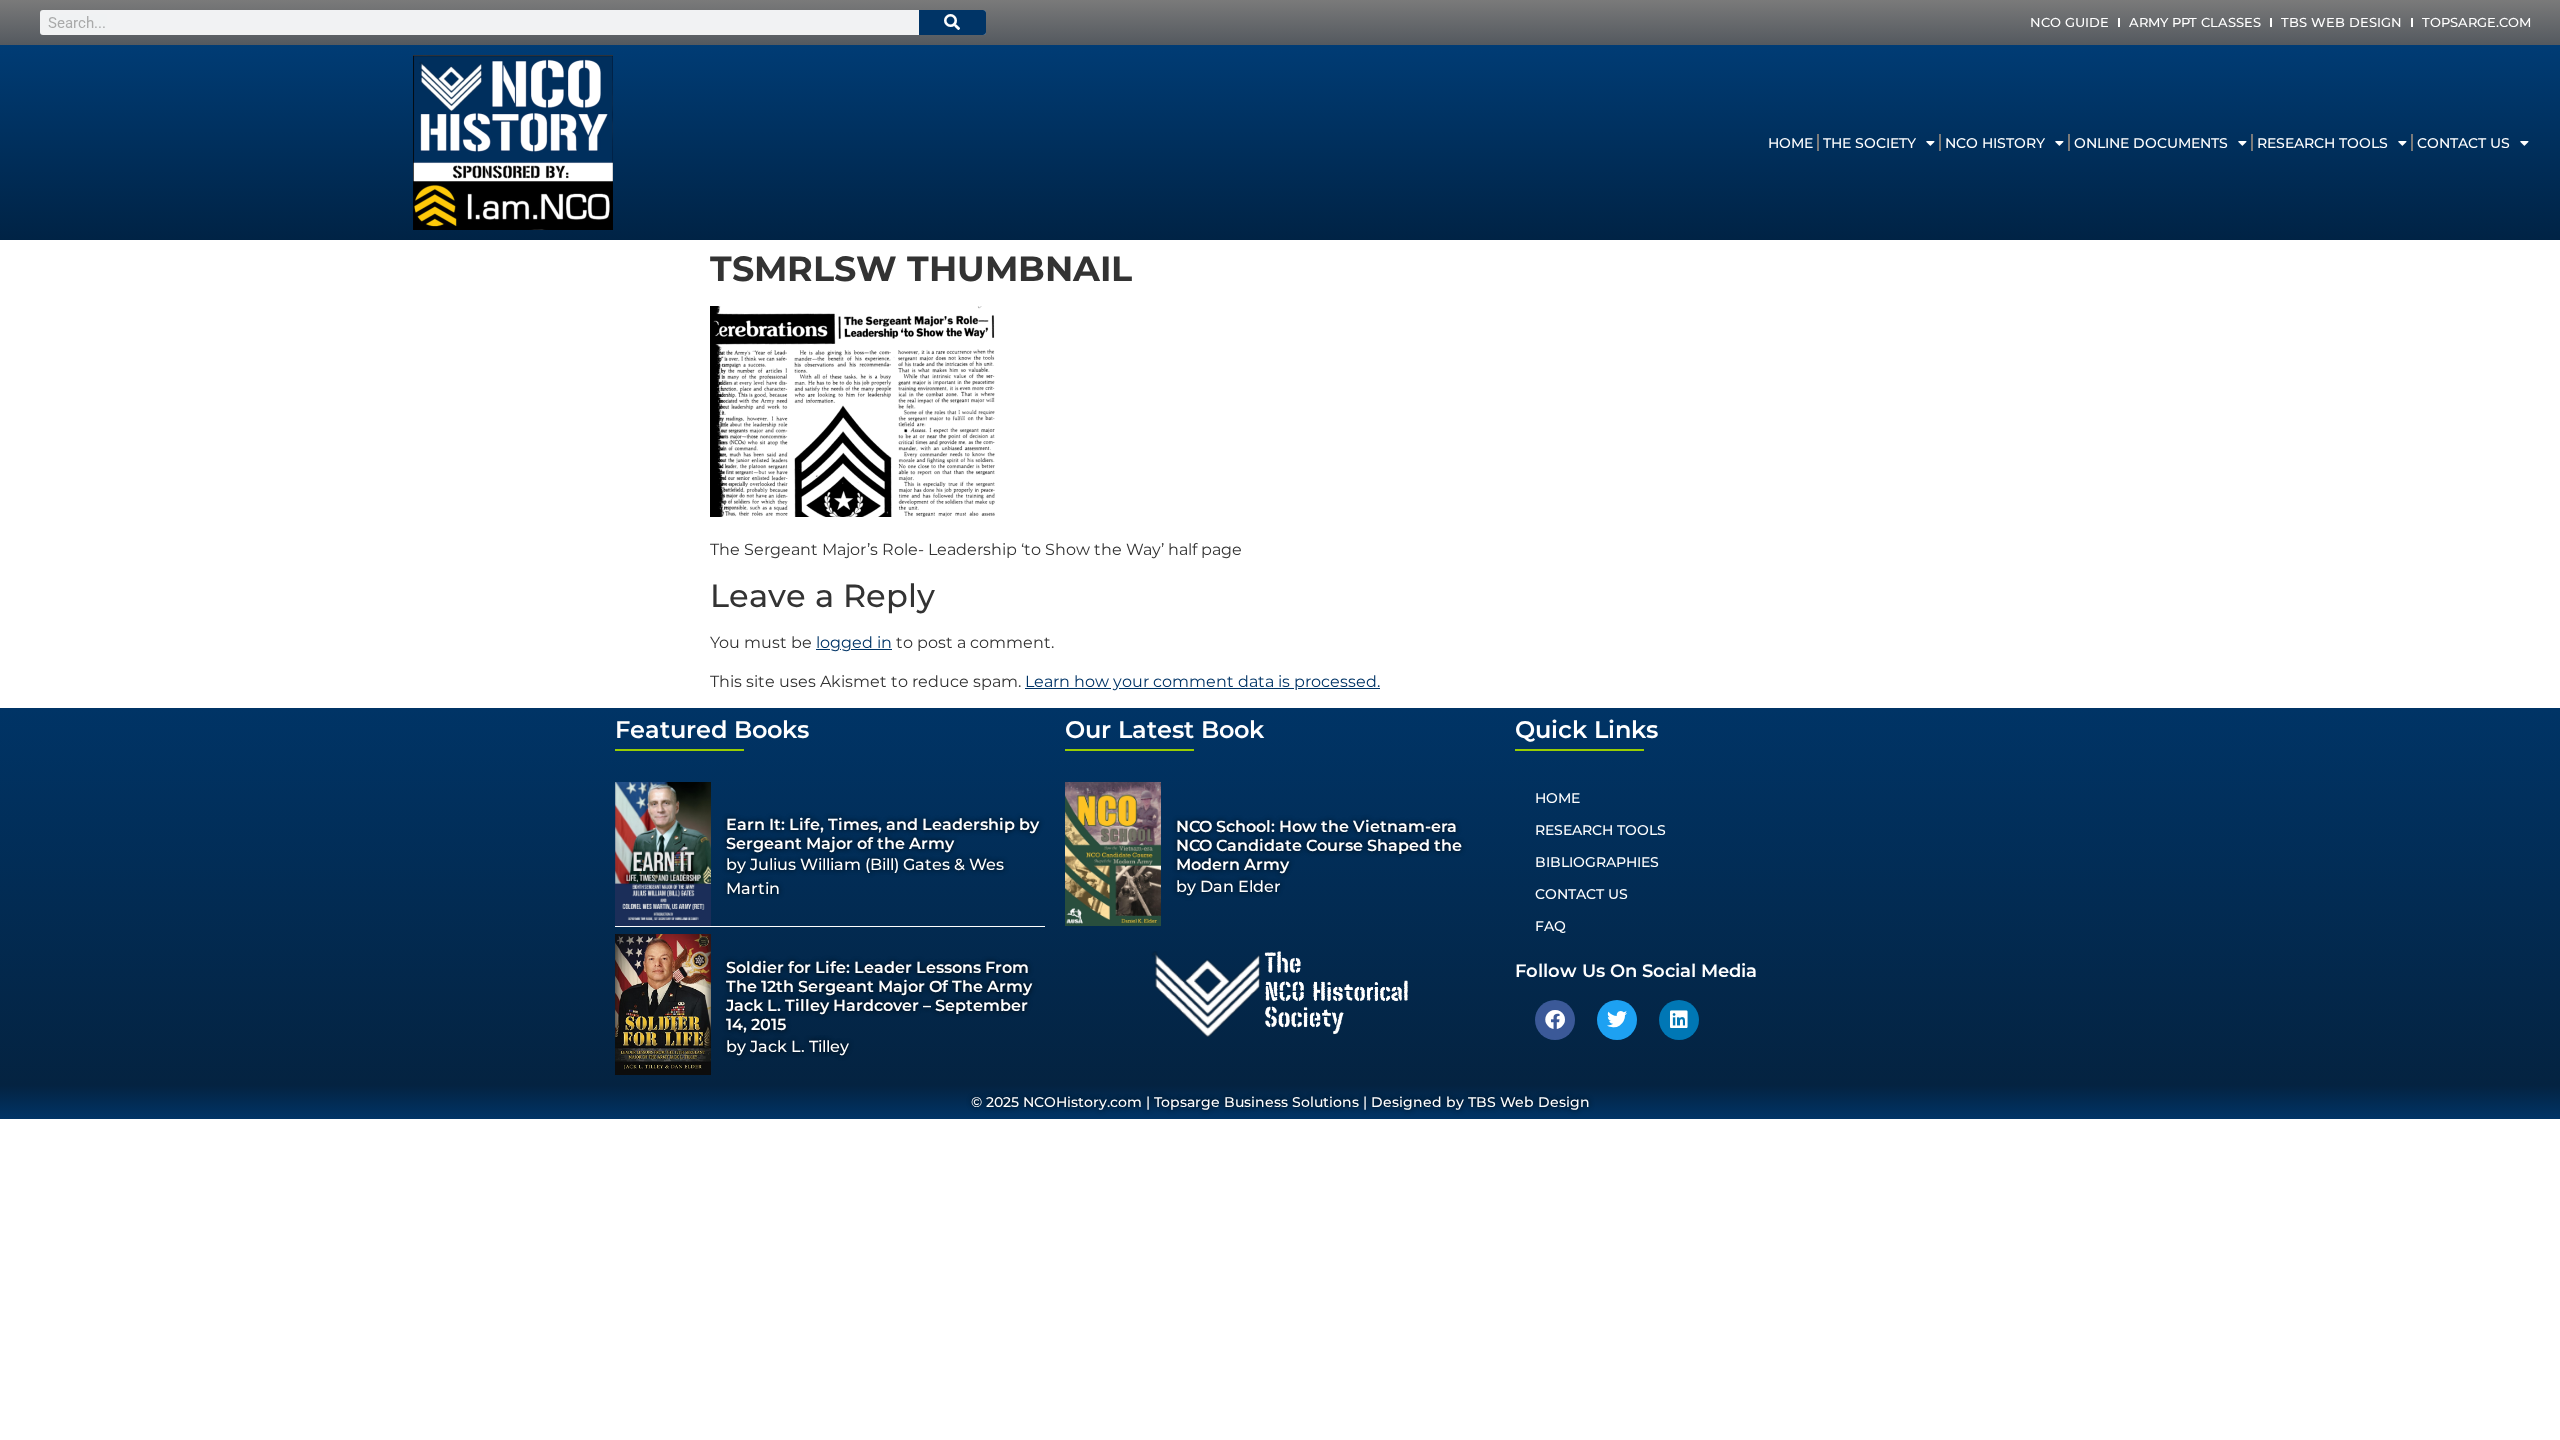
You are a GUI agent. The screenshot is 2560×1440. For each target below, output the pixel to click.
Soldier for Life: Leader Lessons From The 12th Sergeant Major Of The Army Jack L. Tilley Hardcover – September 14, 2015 (879, 996)
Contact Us (2463, 143)
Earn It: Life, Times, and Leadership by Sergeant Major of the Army (882, 834)
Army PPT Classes (2195, 22)
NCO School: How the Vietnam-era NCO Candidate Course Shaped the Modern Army (1319, 845)
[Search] (953, 22)
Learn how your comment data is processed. (1202, 681)
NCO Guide (2069, 22)
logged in (854, 642)
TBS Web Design (2341, 22)
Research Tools (2322, 143)
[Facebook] (1555, 1020)
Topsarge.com (2476, 22)
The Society (1869, 143)
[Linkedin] (1679, 1020)
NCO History (1995, 143)
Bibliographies (1597, 862)
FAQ (1550, 926)
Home (1790, 143)
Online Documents (2151, 143)
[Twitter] (1617, 1020)
